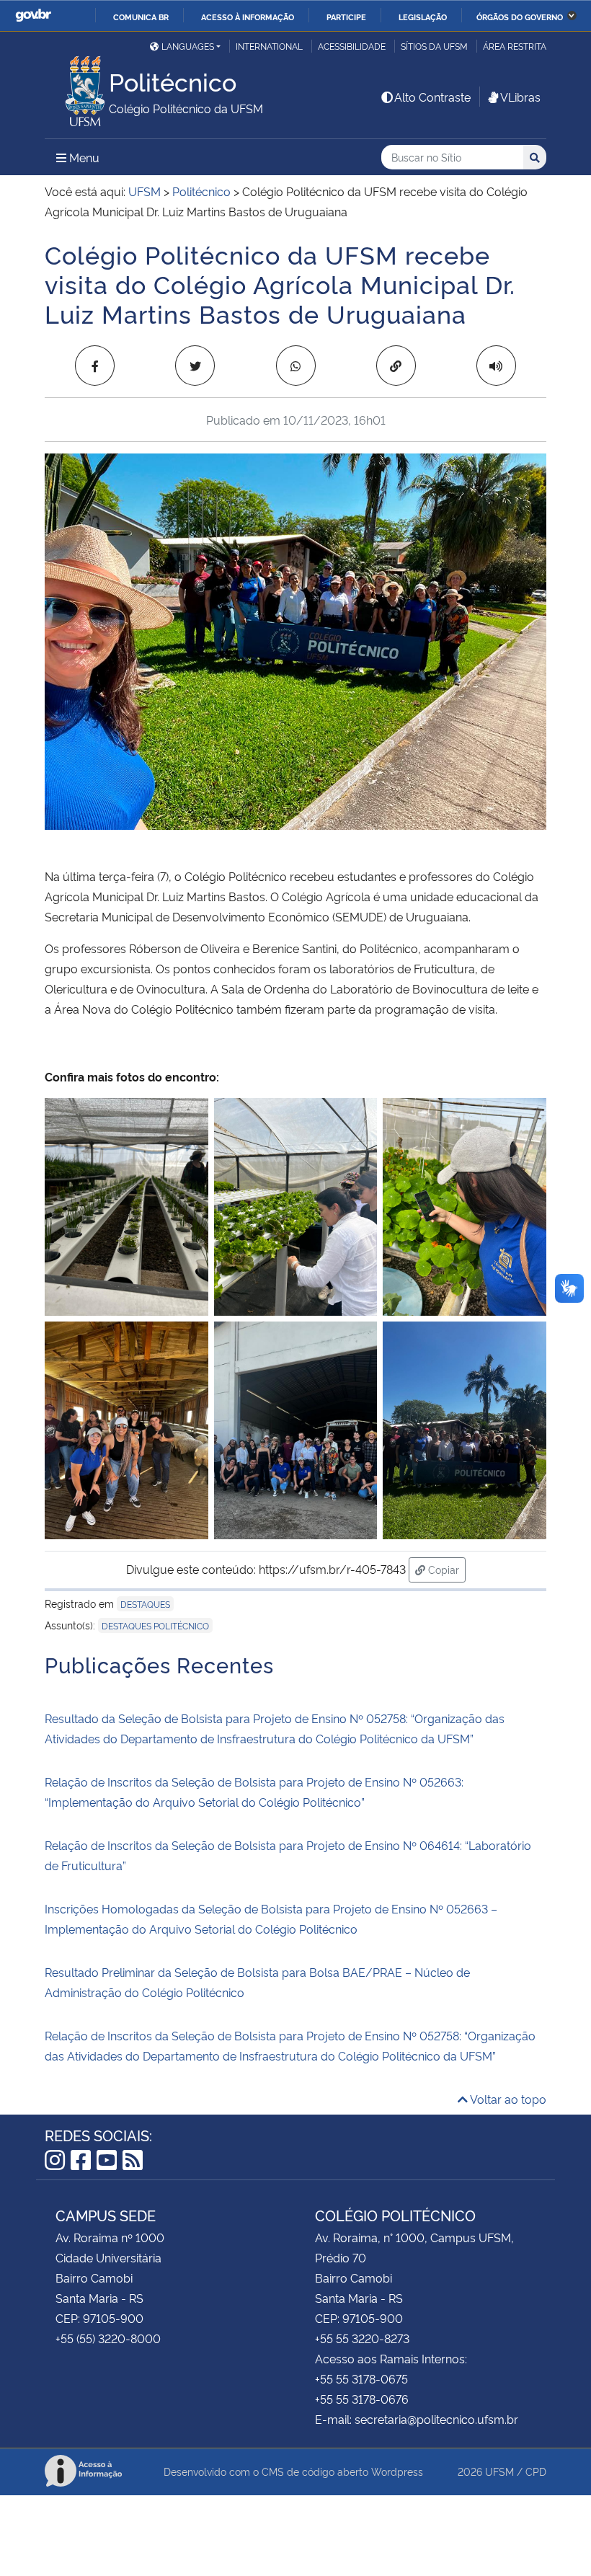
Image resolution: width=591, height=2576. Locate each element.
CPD (536, 2471)
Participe (346, 17)
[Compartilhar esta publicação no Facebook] (95, 366)
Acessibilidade (352, 46)
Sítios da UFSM (434, 46)
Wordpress (397, 2471)
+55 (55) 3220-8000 (108, 2338)
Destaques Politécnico (155, 1625)
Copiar (445, 1569)
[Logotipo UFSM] (77, 87)
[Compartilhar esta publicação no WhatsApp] (296, 366)
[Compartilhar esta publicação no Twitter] (195, 366)
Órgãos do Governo (520, 17)
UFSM (499, 2471)
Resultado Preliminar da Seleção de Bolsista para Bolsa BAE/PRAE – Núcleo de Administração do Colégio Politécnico (257, 1982)
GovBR (33, 16)
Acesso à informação (248, 17)
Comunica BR (141, 17)
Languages (188, 46)
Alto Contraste (432, 97)
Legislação (423, 17)
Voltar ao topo (507, 2099)
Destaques (145, 1604)
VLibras (520, 97)
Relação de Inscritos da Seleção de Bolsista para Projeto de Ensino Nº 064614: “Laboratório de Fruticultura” (288, 1855)
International (269, 46)
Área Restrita (515, 46)
